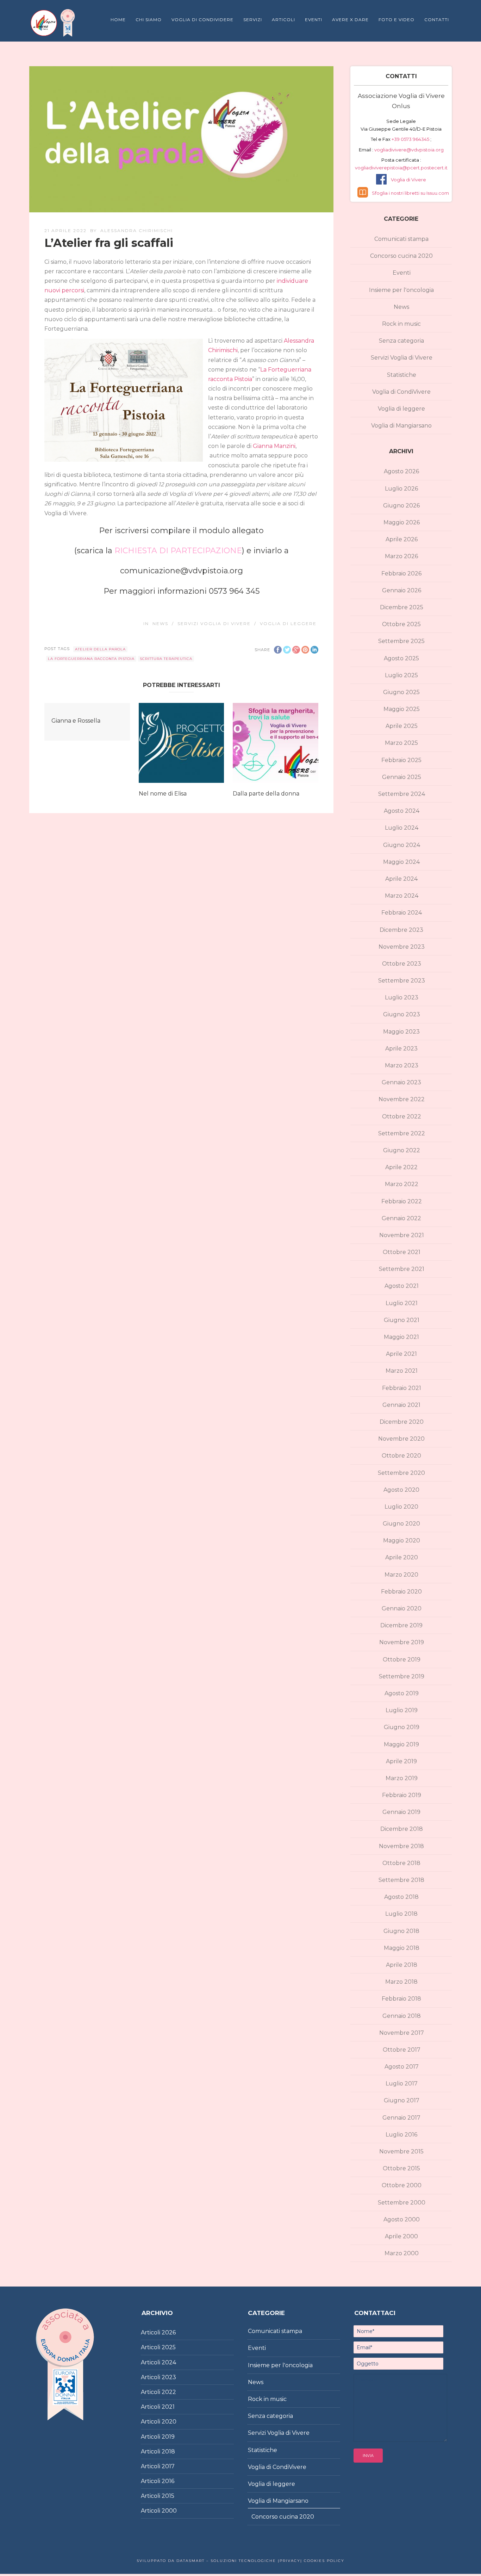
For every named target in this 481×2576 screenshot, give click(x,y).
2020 (169, 2422)
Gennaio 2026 (402, 590)
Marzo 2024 (402, 896)
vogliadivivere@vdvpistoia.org (408, 150)
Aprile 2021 (401, 1354)
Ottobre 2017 (402, 2050)
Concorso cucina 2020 (401, 256)
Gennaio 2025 (402, 777)
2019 (168, 2437)
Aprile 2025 (402, 726)
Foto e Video (396, 20)
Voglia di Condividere (202, 20)
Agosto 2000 (402, 2219)
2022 (169, 2392)
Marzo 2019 (402, 1778)
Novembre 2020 (401, 1439)
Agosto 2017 (402, 2067)
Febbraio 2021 (402, 1388)
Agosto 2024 (402, 811)
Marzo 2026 (401, 556)
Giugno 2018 (401, 1931)
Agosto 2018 (401, 1897)
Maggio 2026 (402, 522)
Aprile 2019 (401, 1761)
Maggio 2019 (401, 1744)
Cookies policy (323, 2561)
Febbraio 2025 (401, 760)
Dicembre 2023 (401, 930)
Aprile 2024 (401, 879)
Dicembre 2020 (402, 1422)
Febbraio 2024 (402, 913)
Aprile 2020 (402, 1557)
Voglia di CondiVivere (401, 392)
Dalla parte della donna (266, 794)
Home (118, 20)
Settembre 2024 (402, 794)
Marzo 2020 (401, 1575)
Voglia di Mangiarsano (401, 426)
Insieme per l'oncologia (401, 290)
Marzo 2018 (401, 1982)
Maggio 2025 (402, 709)
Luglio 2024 (402, 828)
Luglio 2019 (402, 1710)
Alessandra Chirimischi (137, 230)
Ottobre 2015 (401, 2168)
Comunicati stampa (401, 239)
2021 (168, 2407)
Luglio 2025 (401, 675)
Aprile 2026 (402, 539)
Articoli (283, 20)
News (160, 623)
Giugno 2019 (402, 1727)
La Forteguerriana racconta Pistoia (91, 659)
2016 (168, 2481)
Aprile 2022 (401, 1167)
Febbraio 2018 (401, 1999)
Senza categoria (401, 341)
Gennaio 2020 (402, 1608)
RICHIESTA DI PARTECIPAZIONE (178, 551)
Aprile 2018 (402, 1965)
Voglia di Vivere (408, 180)
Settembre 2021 (402, 1269)
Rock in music (401, 324)
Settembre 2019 (402, 1676)
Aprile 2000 (401, 2236)
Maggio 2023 (401, 1032)
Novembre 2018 (401, 1846)
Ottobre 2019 (402, 1660)
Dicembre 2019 (401, 1625)
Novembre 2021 (402, 1235)
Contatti (437, 20)
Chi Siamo (149, 20)
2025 (169, 2347)
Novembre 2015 (401, 2151)
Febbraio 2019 (402, 1795)
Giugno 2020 (401, 1524)
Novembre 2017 (402, 2033)
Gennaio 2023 (401, 1082)
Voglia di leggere (288, 623)
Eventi (314, 20)
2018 (168, 2452)
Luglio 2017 (402, 2084)
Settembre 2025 (401, 641)
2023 (169, 2377)
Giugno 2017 (402, 2100)
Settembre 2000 (402, 2203)
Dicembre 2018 (402, 1829)
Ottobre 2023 (402, 964)
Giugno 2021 (402, 1320)
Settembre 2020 (401, 1473)
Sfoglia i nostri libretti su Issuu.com (410, 193)
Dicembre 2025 (402, 607)
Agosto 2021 (402, 1286)
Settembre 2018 (401, 1880)
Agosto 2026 (401, 471)
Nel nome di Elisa (163, 794)
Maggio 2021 (401, 1337)
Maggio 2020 (402, 1540)
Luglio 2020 (401, 1507)
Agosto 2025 (401, 658)
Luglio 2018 (401, 1914)
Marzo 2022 (402, 1184)
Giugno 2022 (402, 1150)
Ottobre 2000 (402, 2185)
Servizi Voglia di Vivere (214, 623)
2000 (169, 2511)
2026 (169, 2332)
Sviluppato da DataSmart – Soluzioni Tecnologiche (206, 2561)
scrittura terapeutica (166, 659)
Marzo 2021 (402, 1371)
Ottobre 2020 (401, 1456)
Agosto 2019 (402, 1693)
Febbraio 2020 (401, 1592)
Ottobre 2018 (401, 1863)
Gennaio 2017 (401, 2118)
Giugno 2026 (401, 506)
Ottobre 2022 (402, 1117)
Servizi (253, 20)
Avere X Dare (350, 20)
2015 (168, 2496)
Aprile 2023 (401, 1049)
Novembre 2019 (402, 1642)
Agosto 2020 (401, 1490)
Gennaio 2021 (401, 1405)
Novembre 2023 (402, 947)
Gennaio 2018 (402, 2016)
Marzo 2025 (401, 743)
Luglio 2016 (401, 2135)
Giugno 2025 (401, 692)
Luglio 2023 (402, 997)
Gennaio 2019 (401, 1812)
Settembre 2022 (402, 1133)
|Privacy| (289, 2561)
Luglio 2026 (401, 489)
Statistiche (402, 375)
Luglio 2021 (402, 1303)
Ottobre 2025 (401, 624)
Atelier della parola (100, 649)
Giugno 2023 (402, 1014)
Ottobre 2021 (402, 1252)
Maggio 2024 (401, 862)
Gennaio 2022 (401, 1218)
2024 (169, 2362)
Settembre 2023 (402, 981)
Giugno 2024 (402, 845)
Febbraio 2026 (401, 573)
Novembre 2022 (402, 1099)
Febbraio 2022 (402, 1201)
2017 (168, 2466)
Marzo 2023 (402, 1065)
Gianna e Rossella (76, 721)
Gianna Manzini (274, 446)
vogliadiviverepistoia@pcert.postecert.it (401, 168)
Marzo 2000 (402, 2253)
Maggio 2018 (402, 1948)
